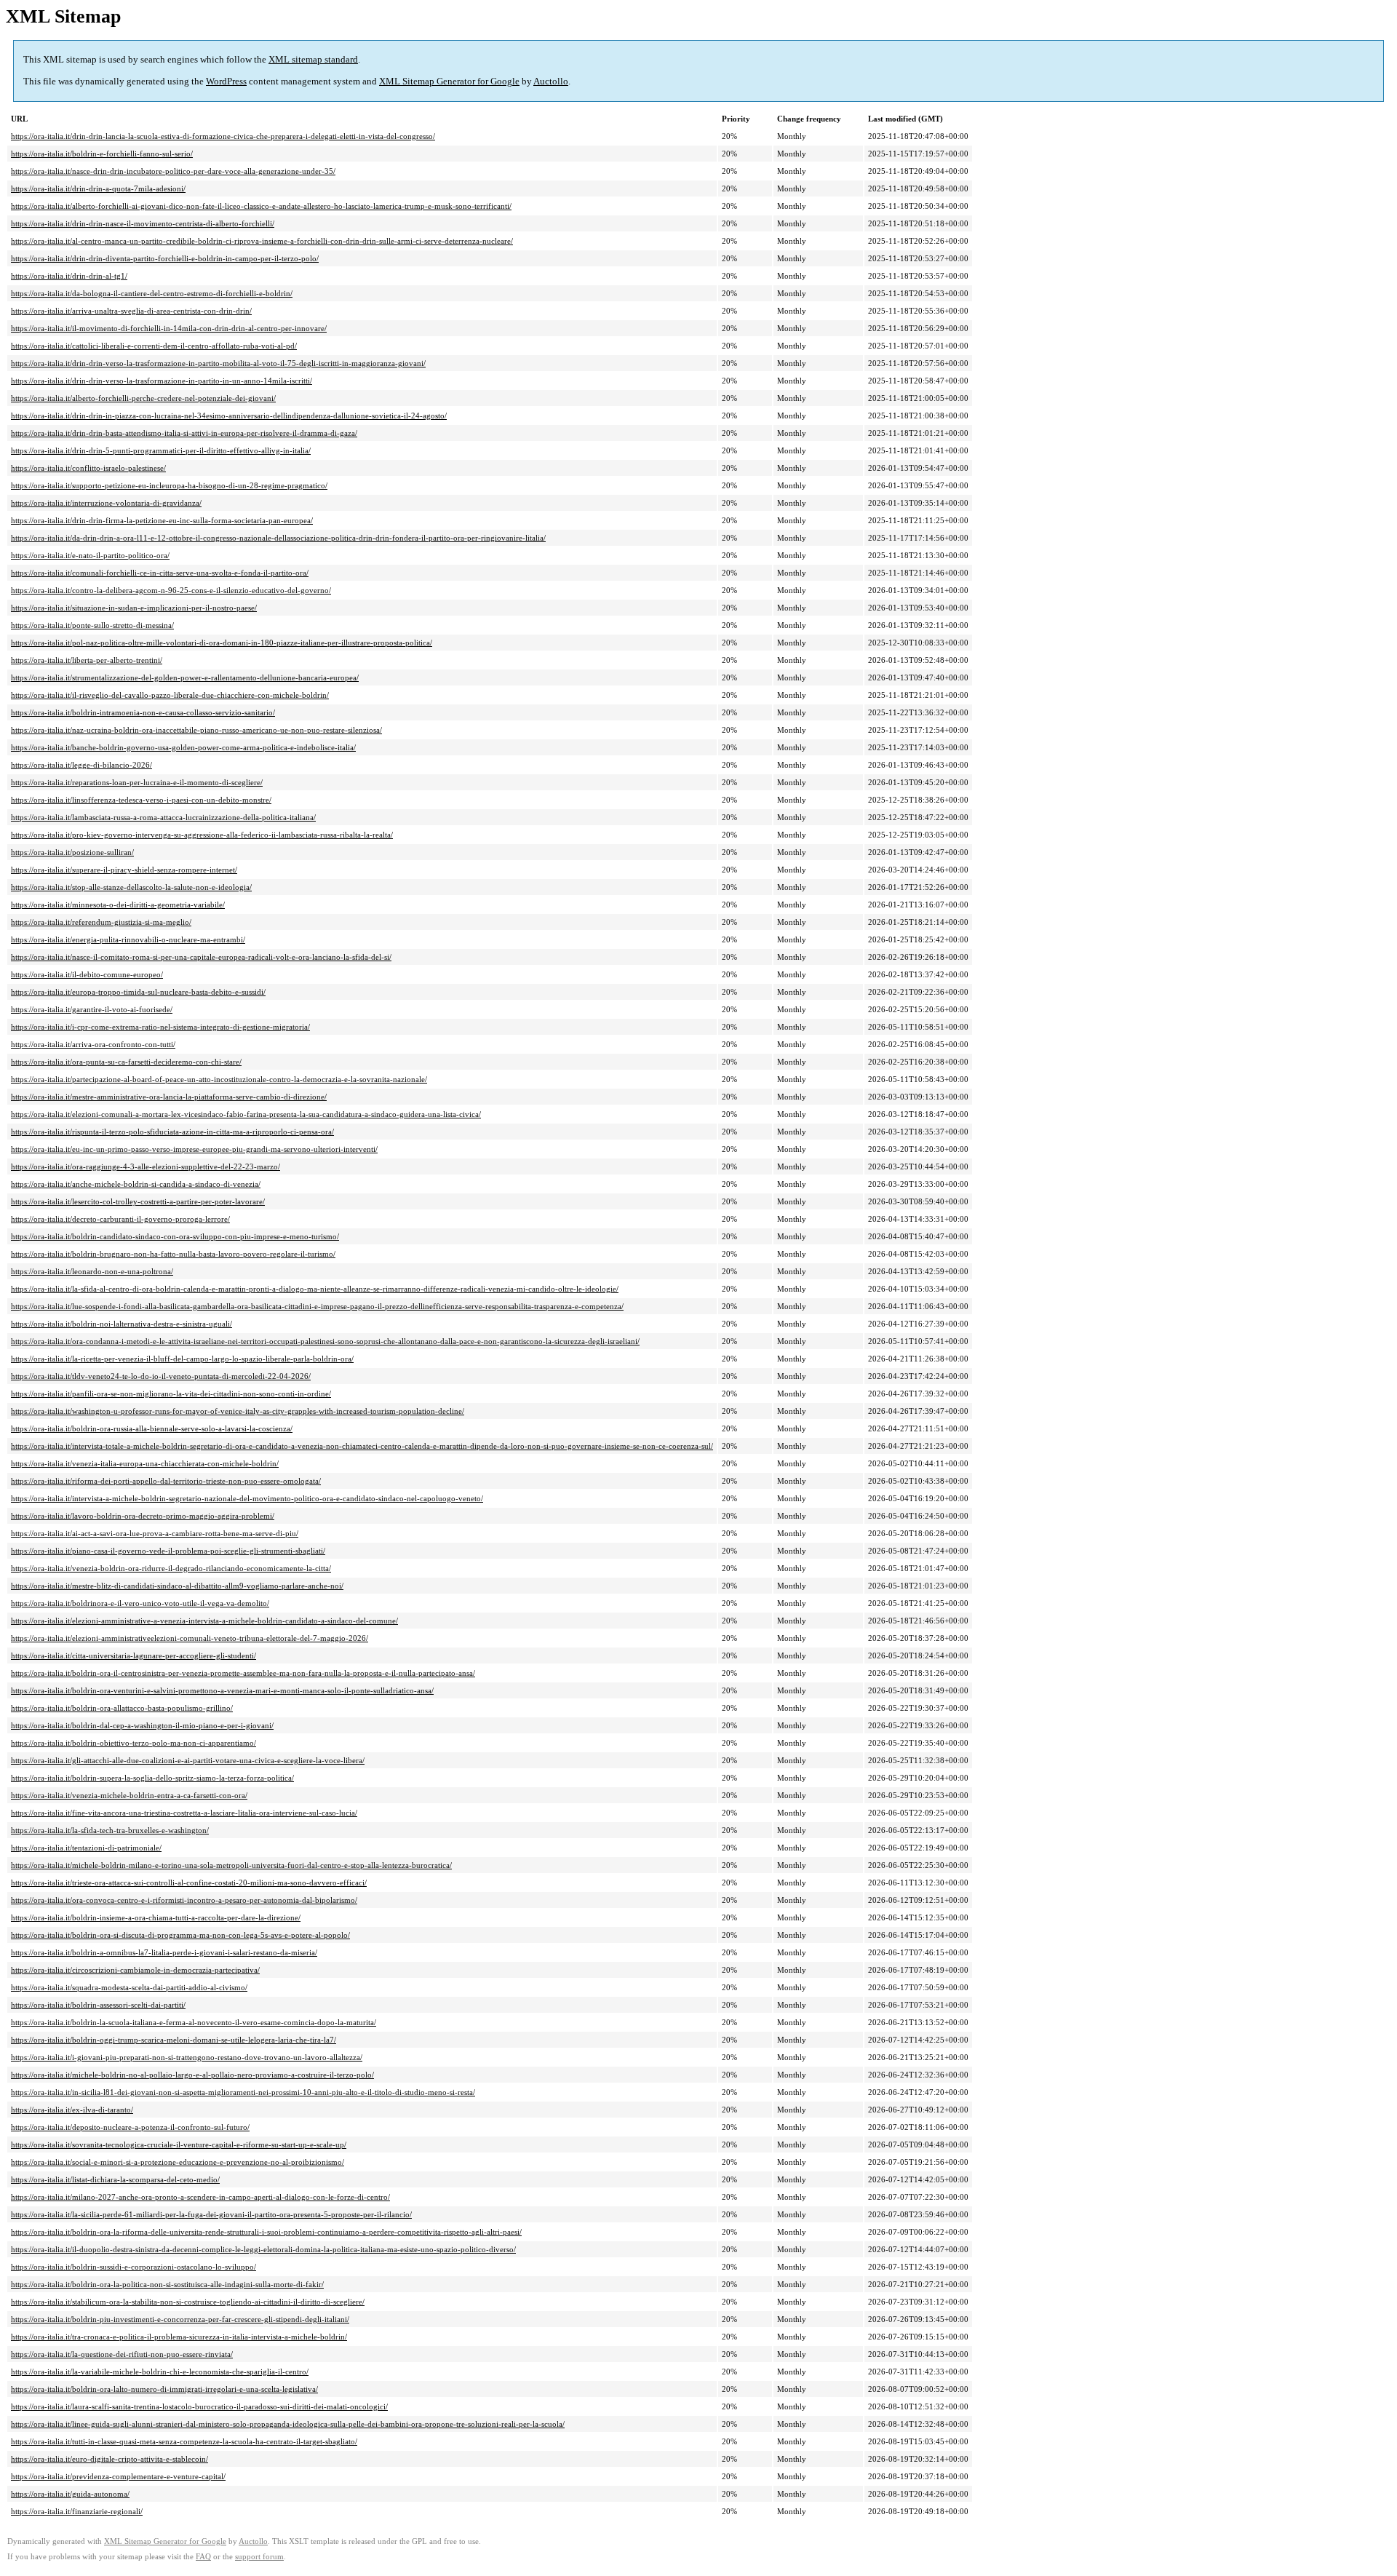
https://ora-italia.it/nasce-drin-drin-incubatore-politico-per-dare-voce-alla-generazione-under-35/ (173, 171)
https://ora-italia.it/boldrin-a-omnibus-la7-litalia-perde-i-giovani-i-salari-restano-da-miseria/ (164, 1952)
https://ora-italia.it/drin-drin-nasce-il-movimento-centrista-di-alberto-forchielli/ (143, 223)
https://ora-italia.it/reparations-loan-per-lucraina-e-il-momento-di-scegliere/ (137, 782)
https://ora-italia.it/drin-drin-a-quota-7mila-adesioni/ (98, 188)
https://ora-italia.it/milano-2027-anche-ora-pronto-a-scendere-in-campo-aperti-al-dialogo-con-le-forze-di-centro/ (200, 2197)
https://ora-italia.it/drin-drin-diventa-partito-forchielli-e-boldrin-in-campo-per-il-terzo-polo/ (165, 258)
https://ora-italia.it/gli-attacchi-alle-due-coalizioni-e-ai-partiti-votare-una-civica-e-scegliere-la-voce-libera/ (188, 1760)
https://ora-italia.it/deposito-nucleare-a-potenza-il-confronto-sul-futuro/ (130, 2127)
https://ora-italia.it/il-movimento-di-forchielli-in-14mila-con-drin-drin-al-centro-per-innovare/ (169, 328)
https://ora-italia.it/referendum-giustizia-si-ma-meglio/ (101, 922)
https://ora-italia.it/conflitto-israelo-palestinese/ (88, 468)
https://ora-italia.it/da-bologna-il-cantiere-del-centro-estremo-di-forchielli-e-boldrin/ (152, 293)
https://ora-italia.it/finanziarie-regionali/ (77, 2511)
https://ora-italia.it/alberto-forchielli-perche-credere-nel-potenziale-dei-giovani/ (143, 398)
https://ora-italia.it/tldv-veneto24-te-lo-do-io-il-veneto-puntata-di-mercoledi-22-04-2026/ (161, 1376)
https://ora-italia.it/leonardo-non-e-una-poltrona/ (92, 1271)
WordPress (226, 81)
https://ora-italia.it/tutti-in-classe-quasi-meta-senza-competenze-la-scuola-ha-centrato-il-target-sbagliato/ (184, 2441)
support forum (259, 2557)
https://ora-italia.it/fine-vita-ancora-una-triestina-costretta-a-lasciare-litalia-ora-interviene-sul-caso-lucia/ (184, 1813)
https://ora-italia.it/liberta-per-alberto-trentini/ (87, 660)
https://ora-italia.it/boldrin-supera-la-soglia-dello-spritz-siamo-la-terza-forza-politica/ (152, 1778)
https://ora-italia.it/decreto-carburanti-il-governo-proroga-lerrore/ (120, 1219)
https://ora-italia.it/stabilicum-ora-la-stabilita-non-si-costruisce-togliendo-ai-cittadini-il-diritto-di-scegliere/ (188, 2302)
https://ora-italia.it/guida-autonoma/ (70, 2494)
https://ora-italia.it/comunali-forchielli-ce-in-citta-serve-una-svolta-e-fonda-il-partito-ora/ (160, 573)
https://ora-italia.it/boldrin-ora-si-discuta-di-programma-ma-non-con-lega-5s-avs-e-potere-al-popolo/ (180, 1935)
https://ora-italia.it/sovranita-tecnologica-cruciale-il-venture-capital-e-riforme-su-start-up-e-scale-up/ (179, 2144)
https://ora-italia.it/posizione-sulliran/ (72, 852)
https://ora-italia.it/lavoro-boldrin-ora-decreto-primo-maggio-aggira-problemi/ (143, 1516)
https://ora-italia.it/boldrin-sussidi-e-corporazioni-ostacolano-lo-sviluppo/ (134, 2267)
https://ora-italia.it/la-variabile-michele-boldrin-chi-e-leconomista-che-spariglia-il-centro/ (160, 2372)
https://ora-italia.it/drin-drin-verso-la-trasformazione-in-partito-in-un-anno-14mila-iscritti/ (162, 381)
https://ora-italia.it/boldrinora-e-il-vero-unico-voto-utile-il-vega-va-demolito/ (140, 1603)
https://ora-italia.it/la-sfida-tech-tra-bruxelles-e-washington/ (110, 1830)
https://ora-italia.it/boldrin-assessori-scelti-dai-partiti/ (98, 2005)
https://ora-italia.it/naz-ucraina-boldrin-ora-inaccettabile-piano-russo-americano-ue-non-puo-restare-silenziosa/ (196, 730)
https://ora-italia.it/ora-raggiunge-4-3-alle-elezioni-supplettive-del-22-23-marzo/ (146, 1166)
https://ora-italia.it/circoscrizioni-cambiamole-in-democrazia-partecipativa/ (135, 1970)
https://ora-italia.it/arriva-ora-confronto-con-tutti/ (93, 1044)
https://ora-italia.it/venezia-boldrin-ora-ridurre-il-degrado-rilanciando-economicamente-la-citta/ (171, 1568)
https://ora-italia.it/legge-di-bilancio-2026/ (81, 765)
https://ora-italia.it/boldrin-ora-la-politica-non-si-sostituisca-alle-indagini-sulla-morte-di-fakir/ (167, 2284)
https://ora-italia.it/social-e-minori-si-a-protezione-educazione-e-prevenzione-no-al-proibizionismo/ (178, 2162)
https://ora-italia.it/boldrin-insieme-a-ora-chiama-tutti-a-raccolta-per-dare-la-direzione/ (156, 1917)
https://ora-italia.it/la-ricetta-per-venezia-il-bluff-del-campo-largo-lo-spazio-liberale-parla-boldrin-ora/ (182, 1359)
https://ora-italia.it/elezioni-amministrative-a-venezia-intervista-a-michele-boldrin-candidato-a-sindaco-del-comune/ (204, 1621)
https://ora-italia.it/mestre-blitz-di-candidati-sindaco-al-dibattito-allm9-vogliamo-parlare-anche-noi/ (177, 1586)
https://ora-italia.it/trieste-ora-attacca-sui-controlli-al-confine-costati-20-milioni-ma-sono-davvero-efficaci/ (189, 1883)
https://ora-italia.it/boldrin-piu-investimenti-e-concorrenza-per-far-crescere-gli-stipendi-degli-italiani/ (180, 2319)
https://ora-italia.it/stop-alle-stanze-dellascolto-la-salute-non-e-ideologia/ (131, 887)
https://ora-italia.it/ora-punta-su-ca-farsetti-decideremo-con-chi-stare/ (126, 1062)
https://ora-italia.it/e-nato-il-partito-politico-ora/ (90, 555)
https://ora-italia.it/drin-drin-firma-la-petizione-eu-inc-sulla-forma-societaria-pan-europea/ (162, 520)
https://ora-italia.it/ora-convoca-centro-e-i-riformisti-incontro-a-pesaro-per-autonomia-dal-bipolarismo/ (184, 1900)
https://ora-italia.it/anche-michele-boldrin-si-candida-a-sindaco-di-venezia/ (136, 1184)
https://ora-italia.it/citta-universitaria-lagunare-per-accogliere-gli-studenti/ (134, 1655)
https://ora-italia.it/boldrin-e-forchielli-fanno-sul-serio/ (102, 154)
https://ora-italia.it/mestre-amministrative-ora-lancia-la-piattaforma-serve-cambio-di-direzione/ (169, 1097)
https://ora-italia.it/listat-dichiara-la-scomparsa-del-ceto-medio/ (115, 2179)
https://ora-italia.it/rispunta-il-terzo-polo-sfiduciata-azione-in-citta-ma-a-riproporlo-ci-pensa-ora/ (172, 1132)
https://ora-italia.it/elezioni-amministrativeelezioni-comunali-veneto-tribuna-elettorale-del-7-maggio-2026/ (190, 1638)
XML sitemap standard (313, 59)
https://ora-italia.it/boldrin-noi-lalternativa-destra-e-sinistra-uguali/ (122, 1324)
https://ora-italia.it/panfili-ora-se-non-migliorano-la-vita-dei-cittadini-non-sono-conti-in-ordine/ (171, 1394)
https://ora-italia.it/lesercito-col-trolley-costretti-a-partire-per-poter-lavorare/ (138, 1201)
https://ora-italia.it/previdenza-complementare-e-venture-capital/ (118, 2476)
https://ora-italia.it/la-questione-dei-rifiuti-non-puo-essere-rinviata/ (122, 2354)
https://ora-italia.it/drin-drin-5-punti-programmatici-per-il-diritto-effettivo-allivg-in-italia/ (161, 450)
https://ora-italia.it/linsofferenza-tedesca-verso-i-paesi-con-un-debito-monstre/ (141, 800)
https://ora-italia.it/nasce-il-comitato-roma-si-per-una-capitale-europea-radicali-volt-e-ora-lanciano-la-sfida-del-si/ (201, 957)
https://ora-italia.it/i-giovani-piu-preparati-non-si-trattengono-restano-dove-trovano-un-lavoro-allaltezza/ (187, 2057)
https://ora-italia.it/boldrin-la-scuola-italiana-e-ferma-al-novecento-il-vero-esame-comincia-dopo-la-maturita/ (194, 2022)
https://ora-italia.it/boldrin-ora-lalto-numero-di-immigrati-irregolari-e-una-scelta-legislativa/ (164, 2389)
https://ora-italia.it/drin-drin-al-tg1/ (69, 276)
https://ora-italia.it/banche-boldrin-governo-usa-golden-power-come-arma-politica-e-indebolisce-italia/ (183, 747)
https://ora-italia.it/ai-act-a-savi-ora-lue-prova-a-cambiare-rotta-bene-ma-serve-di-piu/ (155, 1533)
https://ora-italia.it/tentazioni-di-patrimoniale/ (86, 1848)
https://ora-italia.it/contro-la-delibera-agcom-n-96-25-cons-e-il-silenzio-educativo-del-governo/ (171, 590)
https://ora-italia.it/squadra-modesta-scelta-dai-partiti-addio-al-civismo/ (129, 1987)
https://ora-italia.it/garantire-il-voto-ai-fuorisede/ (92, 1009)
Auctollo (551, 81)
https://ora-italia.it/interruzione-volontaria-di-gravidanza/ (106, 503)
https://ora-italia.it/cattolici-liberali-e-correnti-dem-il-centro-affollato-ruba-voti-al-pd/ (154, 346)
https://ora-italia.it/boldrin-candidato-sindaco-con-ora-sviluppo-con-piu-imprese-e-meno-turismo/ (175, 1236)
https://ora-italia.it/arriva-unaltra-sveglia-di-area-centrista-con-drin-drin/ (131, 311)
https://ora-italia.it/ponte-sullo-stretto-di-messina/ (92, 625)
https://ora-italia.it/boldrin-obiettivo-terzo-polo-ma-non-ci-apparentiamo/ (134, 1743)
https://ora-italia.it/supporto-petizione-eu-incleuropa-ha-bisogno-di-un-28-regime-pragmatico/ (169, 485)
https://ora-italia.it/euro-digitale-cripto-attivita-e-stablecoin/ (110, 2459)
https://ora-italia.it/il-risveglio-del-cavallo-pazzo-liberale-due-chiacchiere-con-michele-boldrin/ (170, 695)
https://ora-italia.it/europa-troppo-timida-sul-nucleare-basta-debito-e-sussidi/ (138, 992)
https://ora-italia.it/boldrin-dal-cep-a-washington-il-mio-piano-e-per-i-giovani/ (142, 1725)
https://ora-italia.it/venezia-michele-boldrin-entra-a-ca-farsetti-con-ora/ (129, 1795)
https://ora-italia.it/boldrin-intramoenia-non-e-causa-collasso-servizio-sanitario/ (143, 712)
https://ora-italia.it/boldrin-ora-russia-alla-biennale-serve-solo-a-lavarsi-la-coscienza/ (152, 1428)
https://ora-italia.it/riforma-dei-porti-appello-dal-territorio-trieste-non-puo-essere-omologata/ (166, 1481)
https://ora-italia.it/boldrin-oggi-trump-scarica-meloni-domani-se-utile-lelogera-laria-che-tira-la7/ (174, 2040)
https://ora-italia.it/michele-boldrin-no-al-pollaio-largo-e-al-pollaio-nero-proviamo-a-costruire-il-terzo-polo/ (192, 2075)
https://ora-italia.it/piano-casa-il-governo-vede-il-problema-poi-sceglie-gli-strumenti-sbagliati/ (168, 1551)
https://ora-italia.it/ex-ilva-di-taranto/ (72, 2110)
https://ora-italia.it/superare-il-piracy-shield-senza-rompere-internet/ (124, 870)
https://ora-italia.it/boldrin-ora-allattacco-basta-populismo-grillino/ (122, 1708)
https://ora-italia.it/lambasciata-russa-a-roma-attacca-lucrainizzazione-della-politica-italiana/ (163, 817)
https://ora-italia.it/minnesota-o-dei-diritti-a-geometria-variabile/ (118, 905)
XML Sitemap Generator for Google (449, 81)
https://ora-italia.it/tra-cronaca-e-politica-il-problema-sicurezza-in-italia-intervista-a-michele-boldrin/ (179, 2337)
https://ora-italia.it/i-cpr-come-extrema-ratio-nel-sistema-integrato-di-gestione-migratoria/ (160, 1027)
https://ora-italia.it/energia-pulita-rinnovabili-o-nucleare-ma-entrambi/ (128, 939)
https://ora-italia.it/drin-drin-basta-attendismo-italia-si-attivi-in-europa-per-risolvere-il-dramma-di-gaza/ (184, 433)
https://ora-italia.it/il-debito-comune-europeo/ (87, 974)
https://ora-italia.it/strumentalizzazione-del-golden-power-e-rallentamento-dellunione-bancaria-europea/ (185, 677)
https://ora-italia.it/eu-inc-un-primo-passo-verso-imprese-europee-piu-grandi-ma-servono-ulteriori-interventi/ (194, 1149)
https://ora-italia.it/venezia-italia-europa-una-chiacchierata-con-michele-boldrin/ (145, 1463)
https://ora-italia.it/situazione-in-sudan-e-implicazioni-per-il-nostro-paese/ (134, 608)
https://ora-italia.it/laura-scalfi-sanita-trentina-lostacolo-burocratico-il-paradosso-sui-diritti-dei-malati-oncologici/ (199, 2406)
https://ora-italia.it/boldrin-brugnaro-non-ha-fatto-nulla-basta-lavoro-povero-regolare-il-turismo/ (173, 1254)
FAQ (203, 2557)
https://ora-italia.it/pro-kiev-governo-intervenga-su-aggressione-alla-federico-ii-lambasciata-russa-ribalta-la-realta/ (202, 835)
